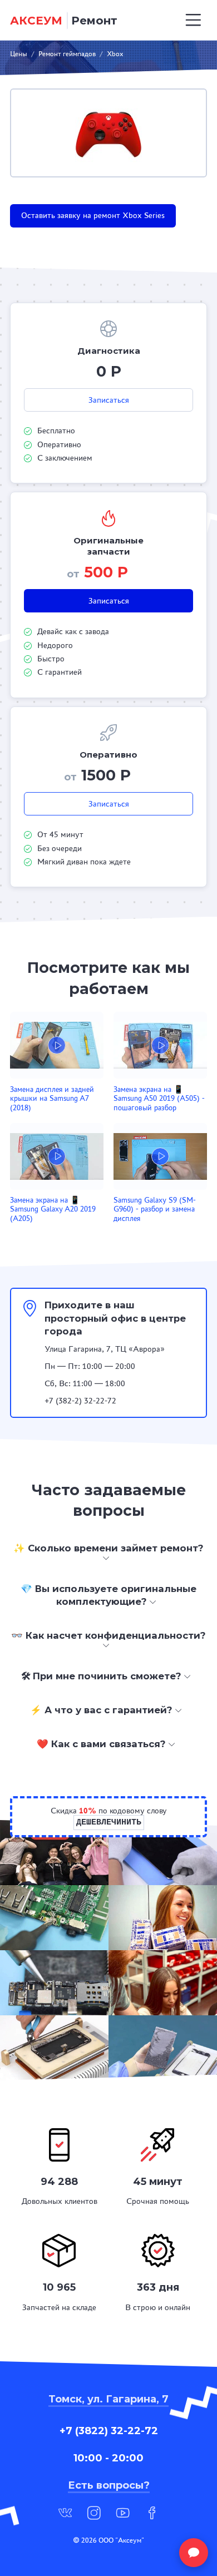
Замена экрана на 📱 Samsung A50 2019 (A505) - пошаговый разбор (159, 1099)
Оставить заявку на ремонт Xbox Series (93, 215)
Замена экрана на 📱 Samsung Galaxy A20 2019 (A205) (53, 1209)
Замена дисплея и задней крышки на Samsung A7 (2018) (52, 1099)
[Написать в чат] (194, 2553)
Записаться (109, 400)
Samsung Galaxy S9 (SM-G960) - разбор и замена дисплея (155, 1209)
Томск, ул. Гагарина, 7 (108, 2399)
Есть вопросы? (109, 2485)
